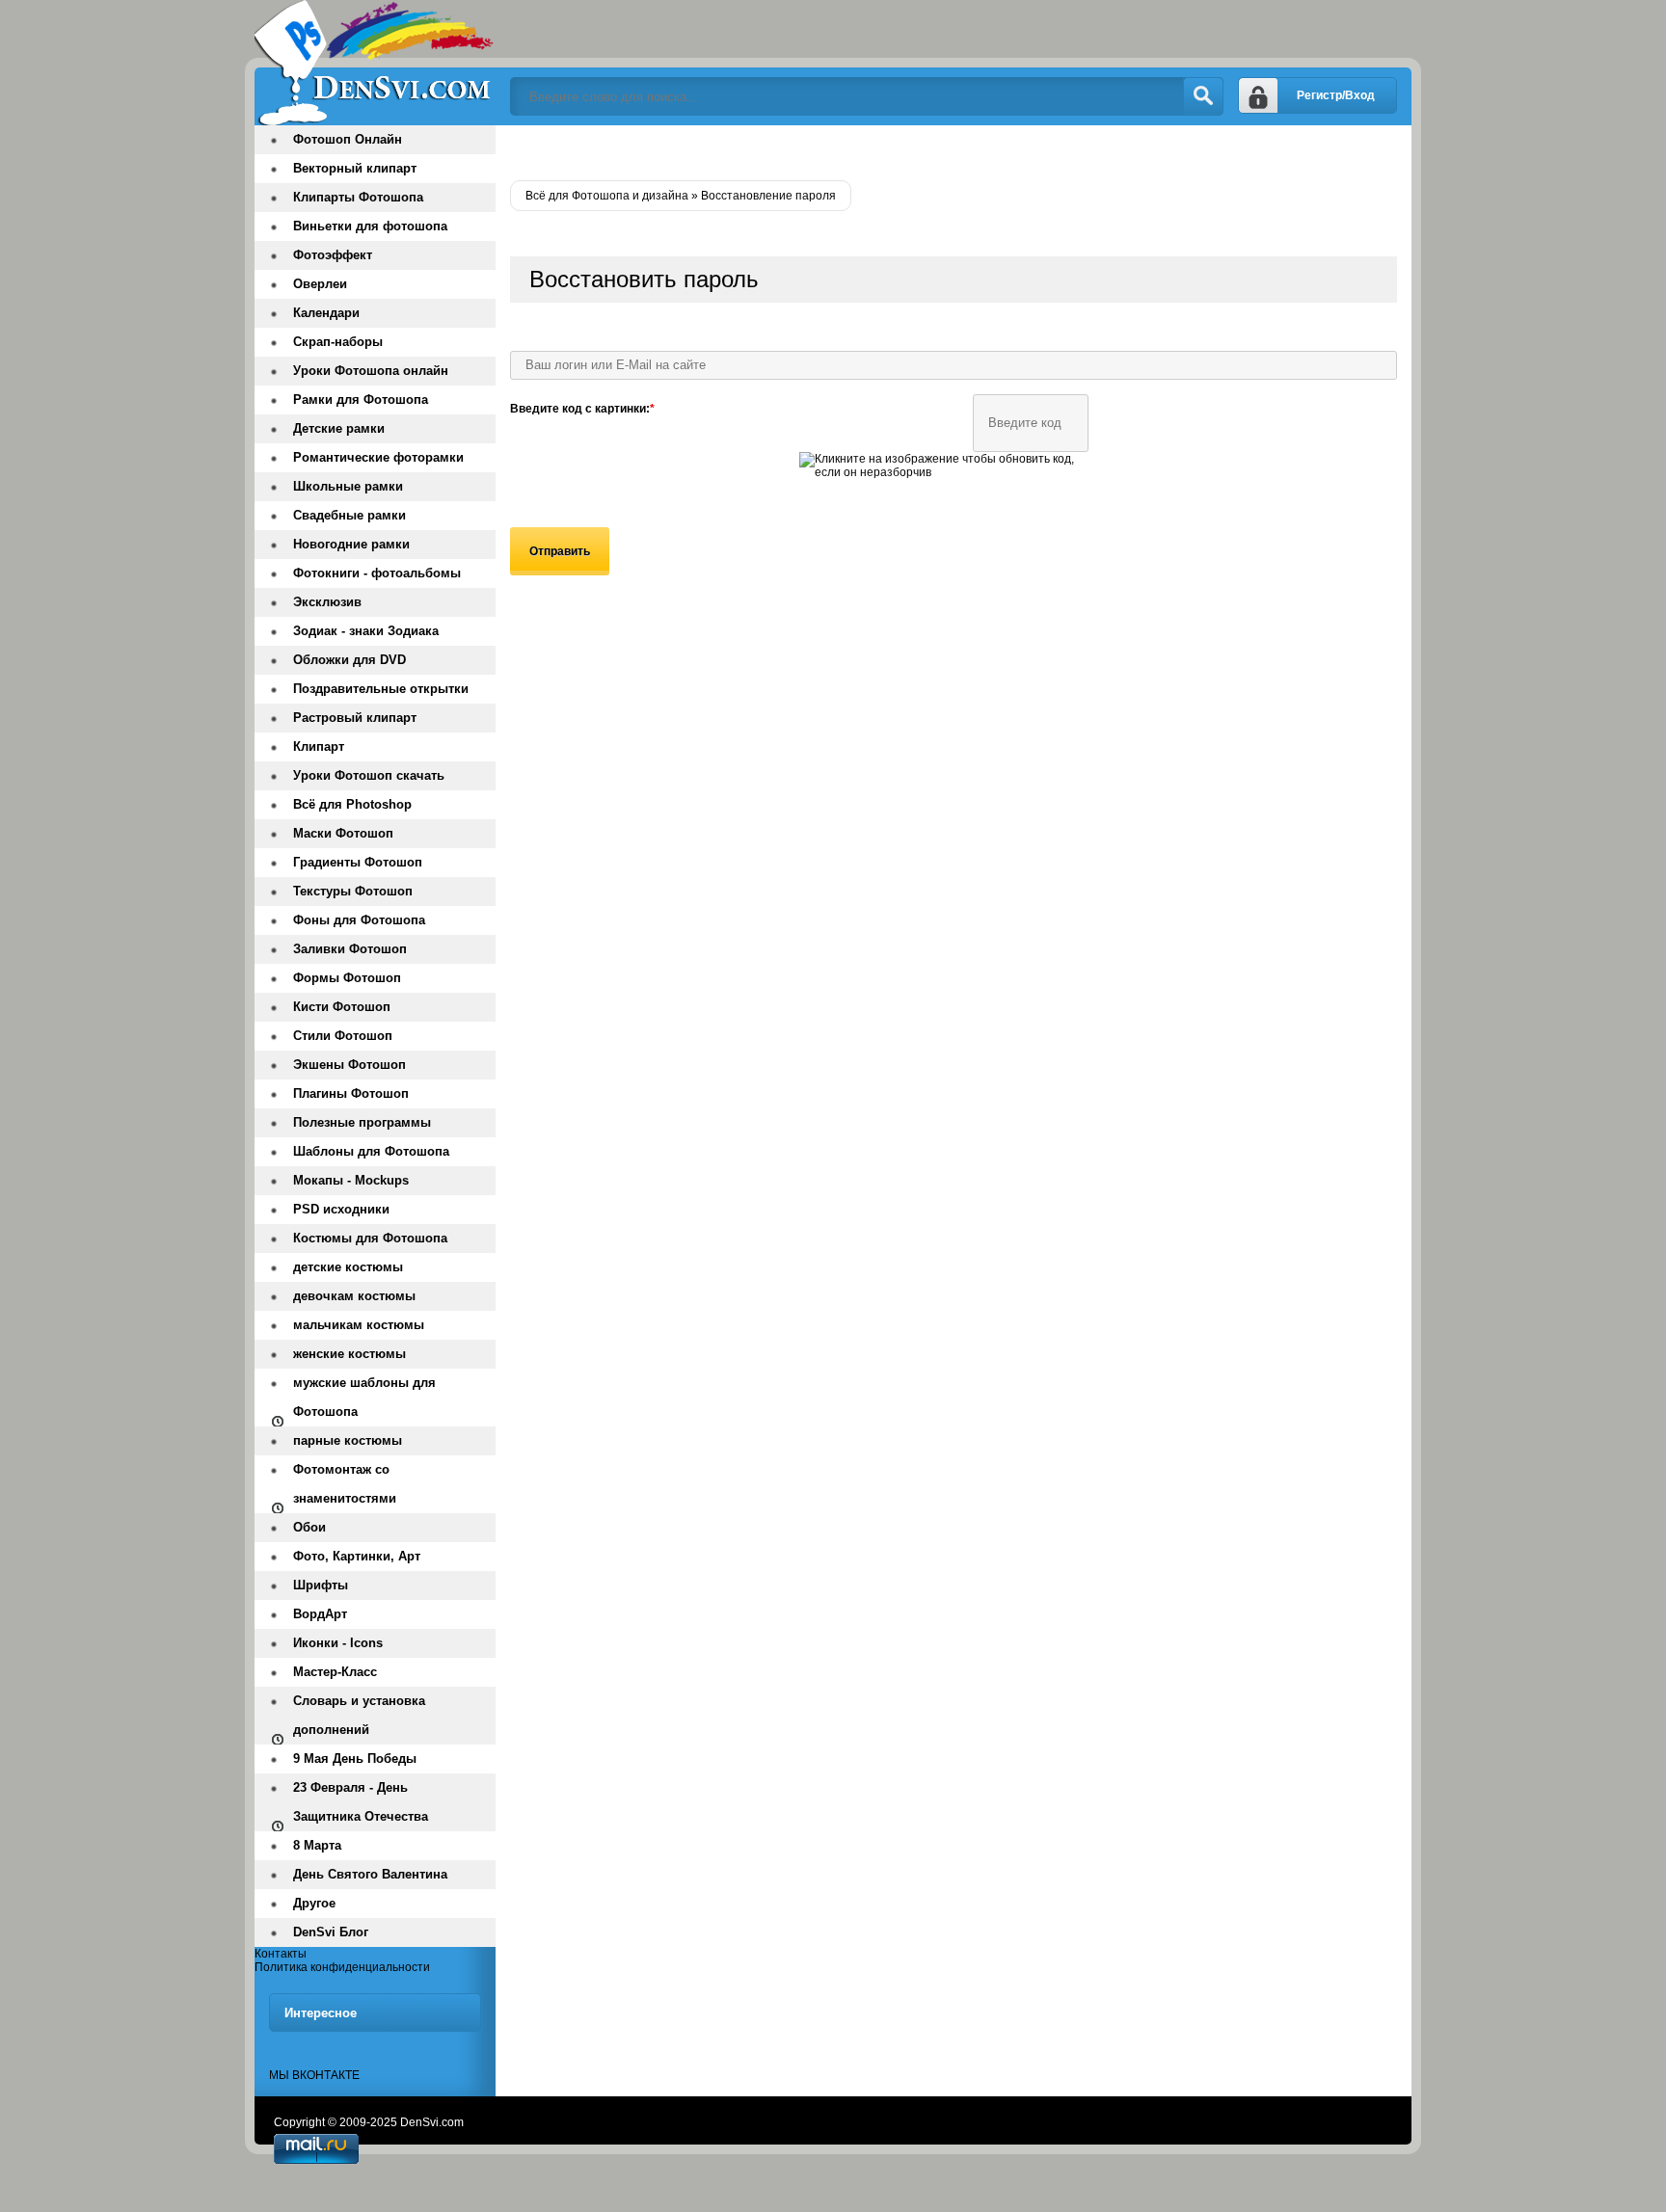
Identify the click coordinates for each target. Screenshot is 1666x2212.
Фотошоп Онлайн (348, 139)
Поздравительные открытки (381, 689)
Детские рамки (339, 428)
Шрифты (321, 1585)
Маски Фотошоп (343, 833)
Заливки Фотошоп (350, 949)
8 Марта (317, 1845)
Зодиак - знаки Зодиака (366, 631)
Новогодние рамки (351, 544)
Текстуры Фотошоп (353, 891)
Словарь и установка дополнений (359, 1715)
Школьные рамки (348, 486)
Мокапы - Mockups (351, 1180)
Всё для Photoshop (352, 804)
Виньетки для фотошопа (370, 226)
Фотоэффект (333, 255)
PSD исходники (341, 1209)
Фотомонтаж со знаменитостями (345, 1484)
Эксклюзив (327, 602)
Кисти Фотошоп (342, 1007)
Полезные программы (362, 1122)
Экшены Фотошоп (349, 1065)
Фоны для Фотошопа (359, 920)
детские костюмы (348, 1267)
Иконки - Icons (338, 1643)
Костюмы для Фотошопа (370, 1238)
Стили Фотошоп (343, 1036)
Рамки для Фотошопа (361, 400)
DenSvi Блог (331, 1932)
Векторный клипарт (355, 168)
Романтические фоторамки (378, 457)
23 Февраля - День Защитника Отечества (361, 1802)
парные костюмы (348, 1440)
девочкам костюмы (354, 1296)
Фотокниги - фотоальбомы (377, 573)
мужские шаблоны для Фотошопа (364, 1397)
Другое (314, 1903)
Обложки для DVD (349, 660)
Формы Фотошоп (347, 978)
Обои (309, 1527)
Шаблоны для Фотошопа (371, 1151)
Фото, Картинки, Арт (357, 1556)
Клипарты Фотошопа (358, 197)
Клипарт (319, 746)
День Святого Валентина (370, 1874)
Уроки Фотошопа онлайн (371, 371)
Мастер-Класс (335, 1672)
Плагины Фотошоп (351, 1093)
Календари (326, 313)
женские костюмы (349, 1354)
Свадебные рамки (349, 515)
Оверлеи (320, 284)
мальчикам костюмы (359, 1325)
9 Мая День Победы (355, 1759)
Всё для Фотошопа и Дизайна (375, 63)
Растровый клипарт (355, 718)
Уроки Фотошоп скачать (369, 775)
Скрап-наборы (338, 342)
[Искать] (1203, 96)
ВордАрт (320, 1614)
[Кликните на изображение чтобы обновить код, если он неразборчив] (944, 472)
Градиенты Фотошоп (358, 862)
